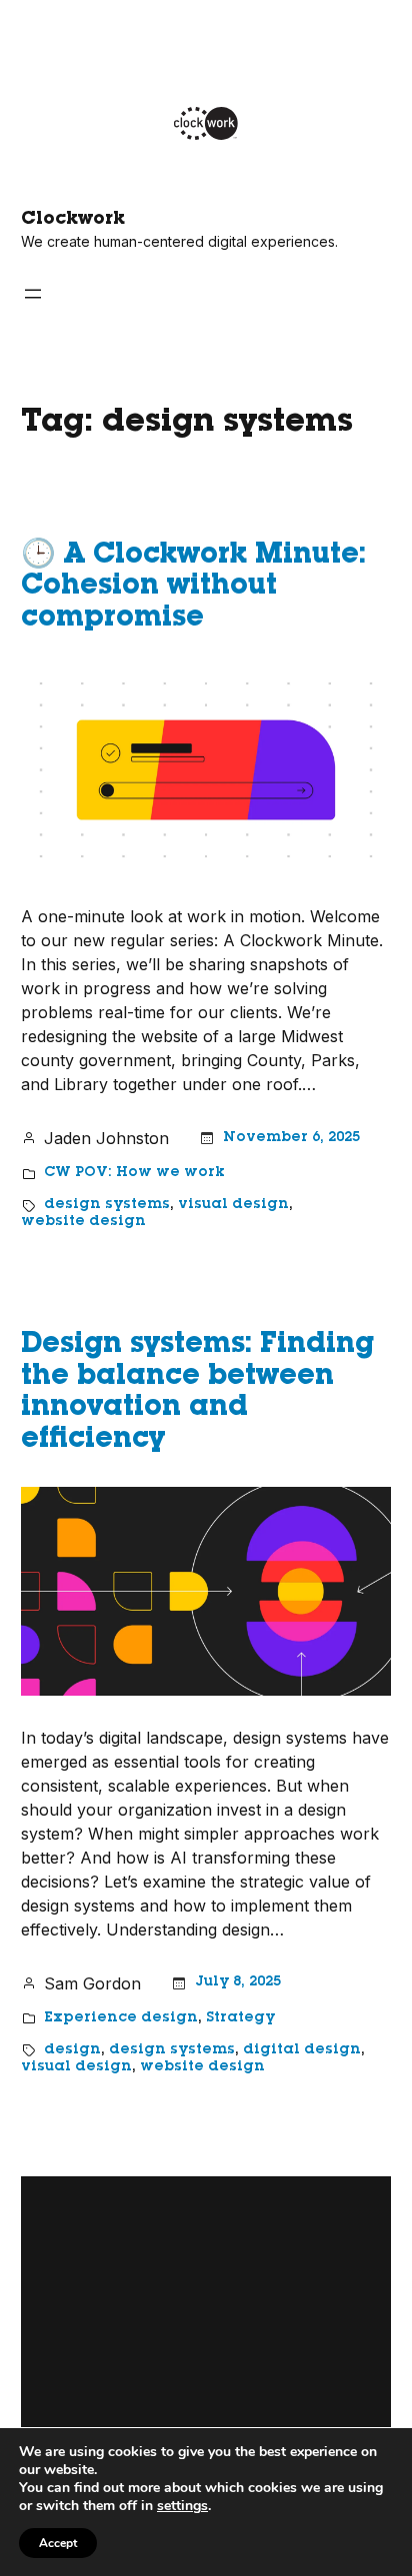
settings (182, 2506)
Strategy (240, 2018)
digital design (302, 2050)
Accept (58, 2543)
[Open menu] (33, 294)
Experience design (121, 2018)
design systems (107, 1205)
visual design (233, 1205)
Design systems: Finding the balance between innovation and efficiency (197, 1393)
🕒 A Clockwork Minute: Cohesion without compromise (193, 588)
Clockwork (73, 220)
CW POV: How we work (134, 1173)
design (72, 2050)
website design (83, 1222)
